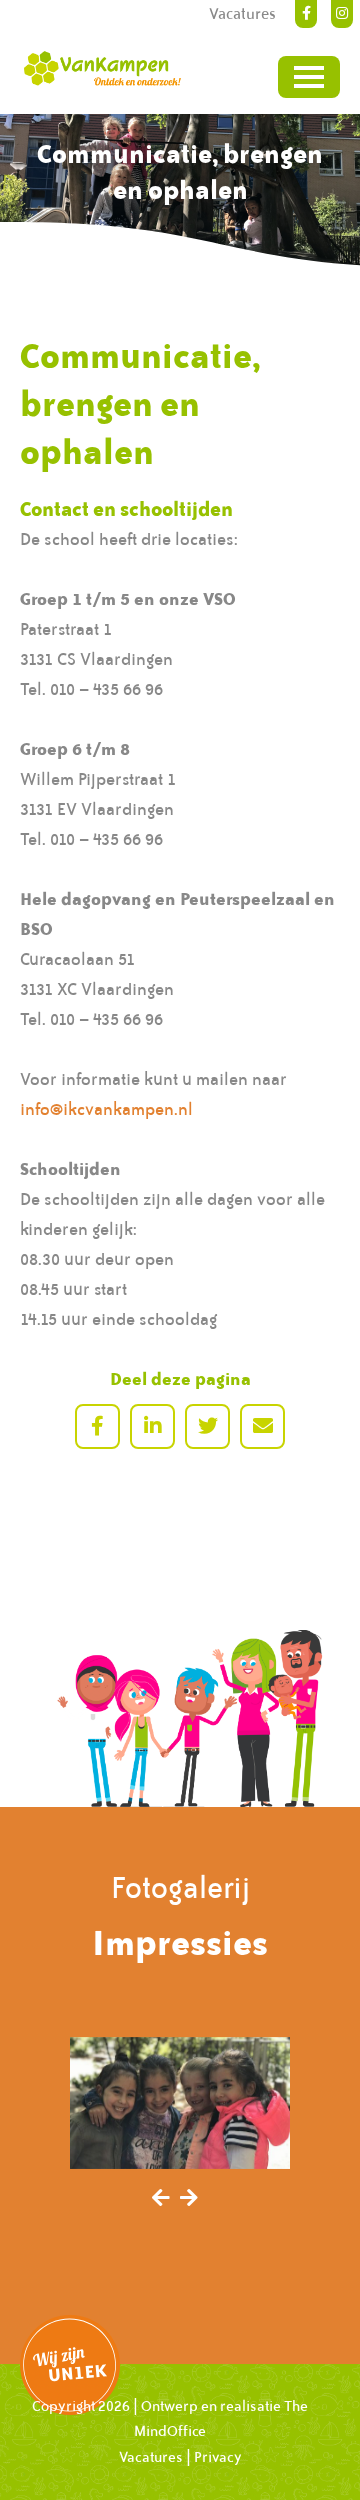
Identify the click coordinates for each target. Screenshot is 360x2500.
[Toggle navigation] (309, 77)
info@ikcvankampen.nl (106, 1109)
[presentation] (161, 2199)
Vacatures (151, 2457)
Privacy (218, 2457)
